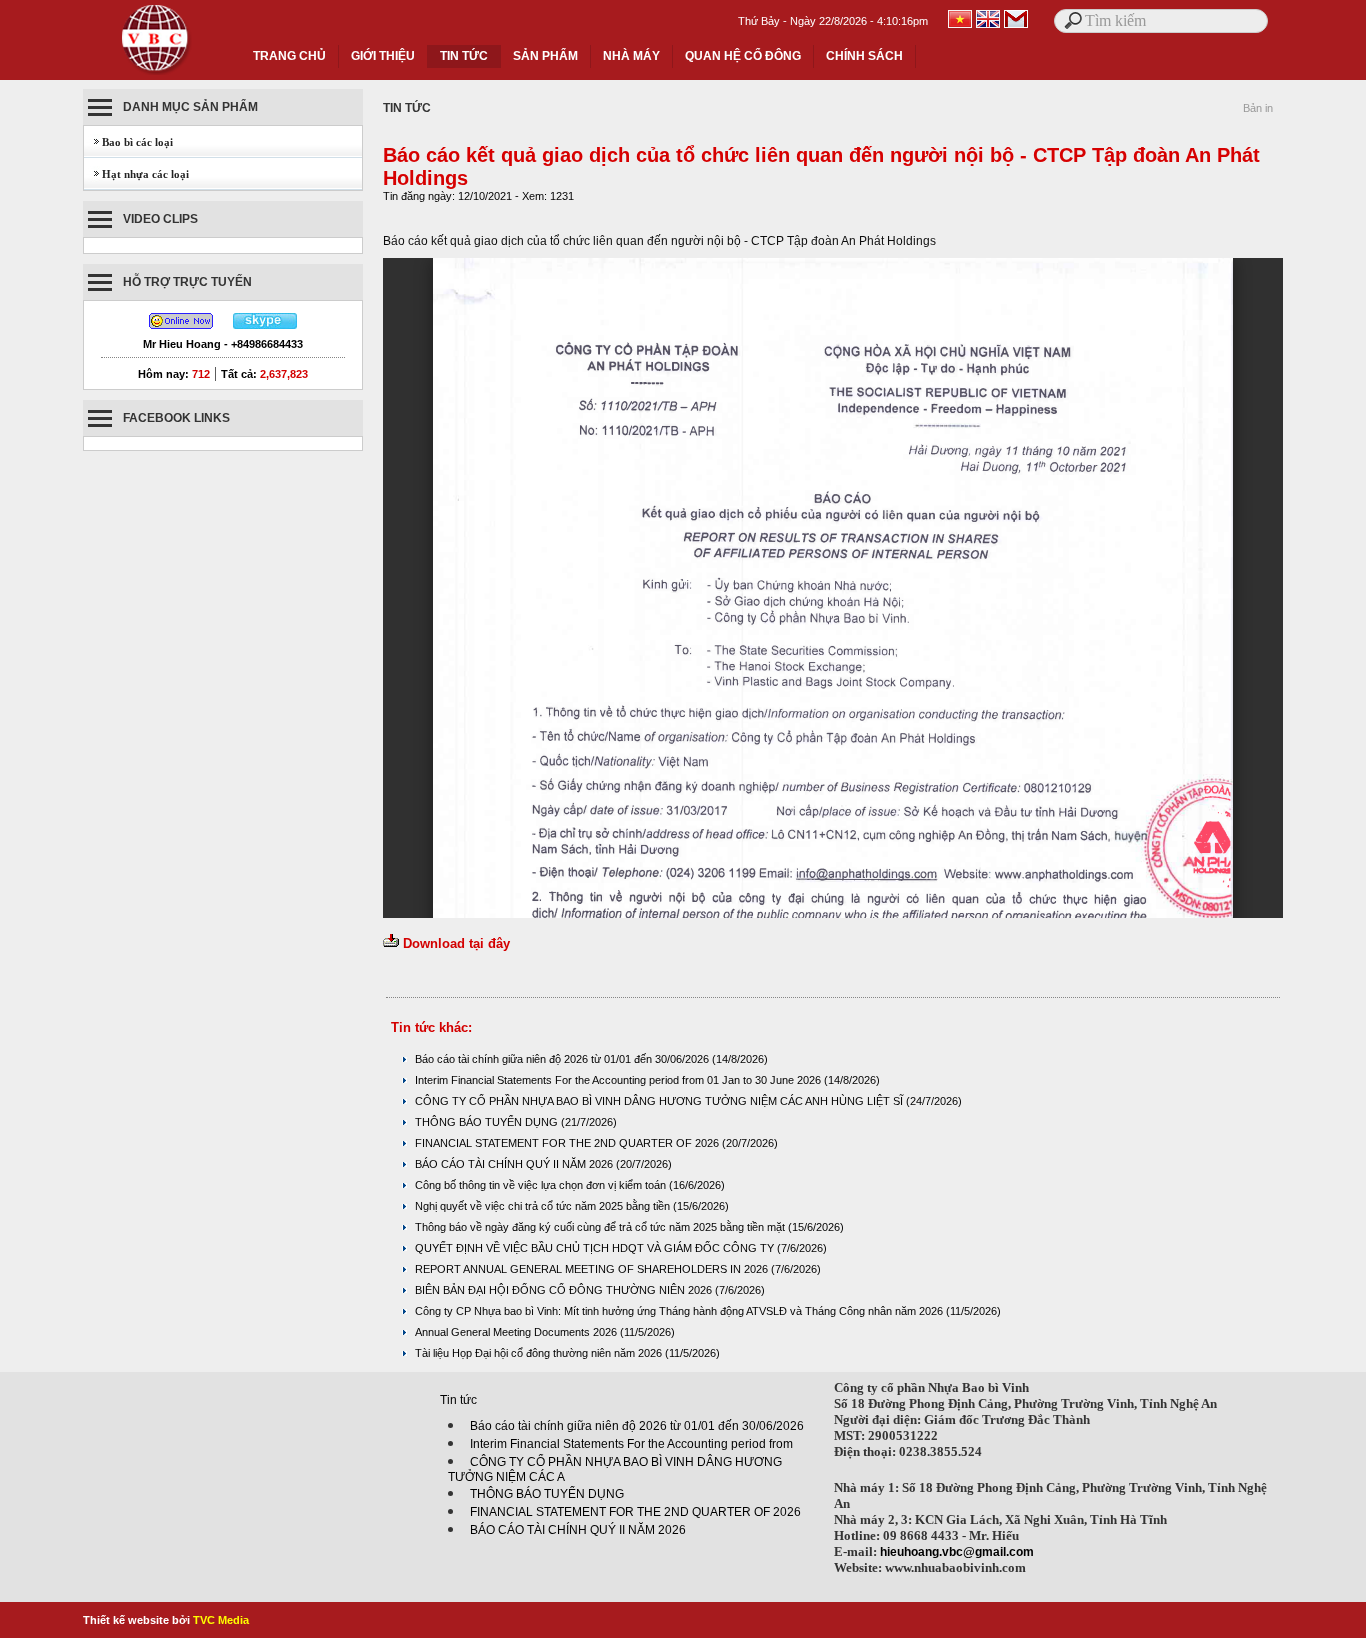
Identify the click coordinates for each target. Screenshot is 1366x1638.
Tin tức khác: (431, 1027)
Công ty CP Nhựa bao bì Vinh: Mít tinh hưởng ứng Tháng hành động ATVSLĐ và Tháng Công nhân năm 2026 (680, 1311)
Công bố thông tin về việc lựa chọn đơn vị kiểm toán (542, 1185)
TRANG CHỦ (289, 56)
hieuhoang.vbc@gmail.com (957, 1552)
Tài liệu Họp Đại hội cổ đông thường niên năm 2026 (540, 1353)
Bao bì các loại (128, 142)
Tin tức (458, 1400)
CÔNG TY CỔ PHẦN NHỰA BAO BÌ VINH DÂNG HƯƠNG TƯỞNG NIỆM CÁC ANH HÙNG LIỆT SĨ (660, 1101)
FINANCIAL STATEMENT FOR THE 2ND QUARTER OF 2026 (568, 1143)
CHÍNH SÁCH (864, 56)
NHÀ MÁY (631, 56)
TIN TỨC (464, 56)
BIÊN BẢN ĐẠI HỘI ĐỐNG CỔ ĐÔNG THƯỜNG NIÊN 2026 (565, 1290)
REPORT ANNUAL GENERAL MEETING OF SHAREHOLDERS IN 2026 (593, 1269)
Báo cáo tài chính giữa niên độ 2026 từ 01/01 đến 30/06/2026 (563, 1059)
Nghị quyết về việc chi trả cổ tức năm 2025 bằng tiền (544, 1206)
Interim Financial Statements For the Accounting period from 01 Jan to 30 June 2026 (619, 1080)
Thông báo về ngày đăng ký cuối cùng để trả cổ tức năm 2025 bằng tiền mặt (601, 1227)
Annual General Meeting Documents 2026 (517, 1332)
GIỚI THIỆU (383, 56)
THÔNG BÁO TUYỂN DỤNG (488, 1122)
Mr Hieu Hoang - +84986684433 (223, 344)
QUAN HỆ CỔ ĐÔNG (743, 56)
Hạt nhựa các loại (136, 174)
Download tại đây (456, 943)
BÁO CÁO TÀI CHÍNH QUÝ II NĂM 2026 (515, 1164)
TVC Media (221, 1620)
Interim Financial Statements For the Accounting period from (631, 1444)
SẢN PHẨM (545, 56)
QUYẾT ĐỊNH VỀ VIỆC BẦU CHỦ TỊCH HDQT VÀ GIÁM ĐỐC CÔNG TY (596, 1248)
